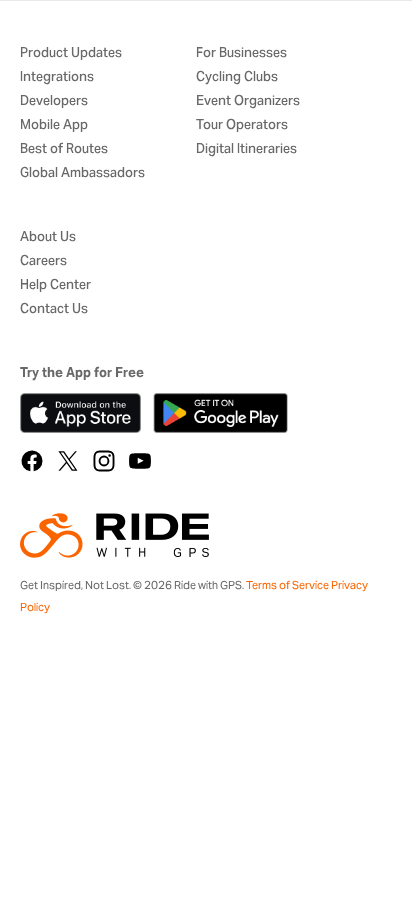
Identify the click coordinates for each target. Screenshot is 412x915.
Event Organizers (248, 101)
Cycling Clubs (237, 77)
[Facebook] (32, 461)
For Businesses (241, 53)
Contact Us (54, 309)
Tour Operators (242, 125)
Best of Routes (64, 149)
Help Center (55, 285)
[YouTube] (140, 461)
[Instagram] (104, 461)
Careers (43, 261)
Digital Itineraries (246, 149)
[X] (68, 461)
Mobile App (54, 125)
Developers (54, 101)
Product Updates (71, 53)
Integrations (57, 77)
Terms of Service (287, 585)
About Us (48, 237)
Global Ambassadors (82, 173)
